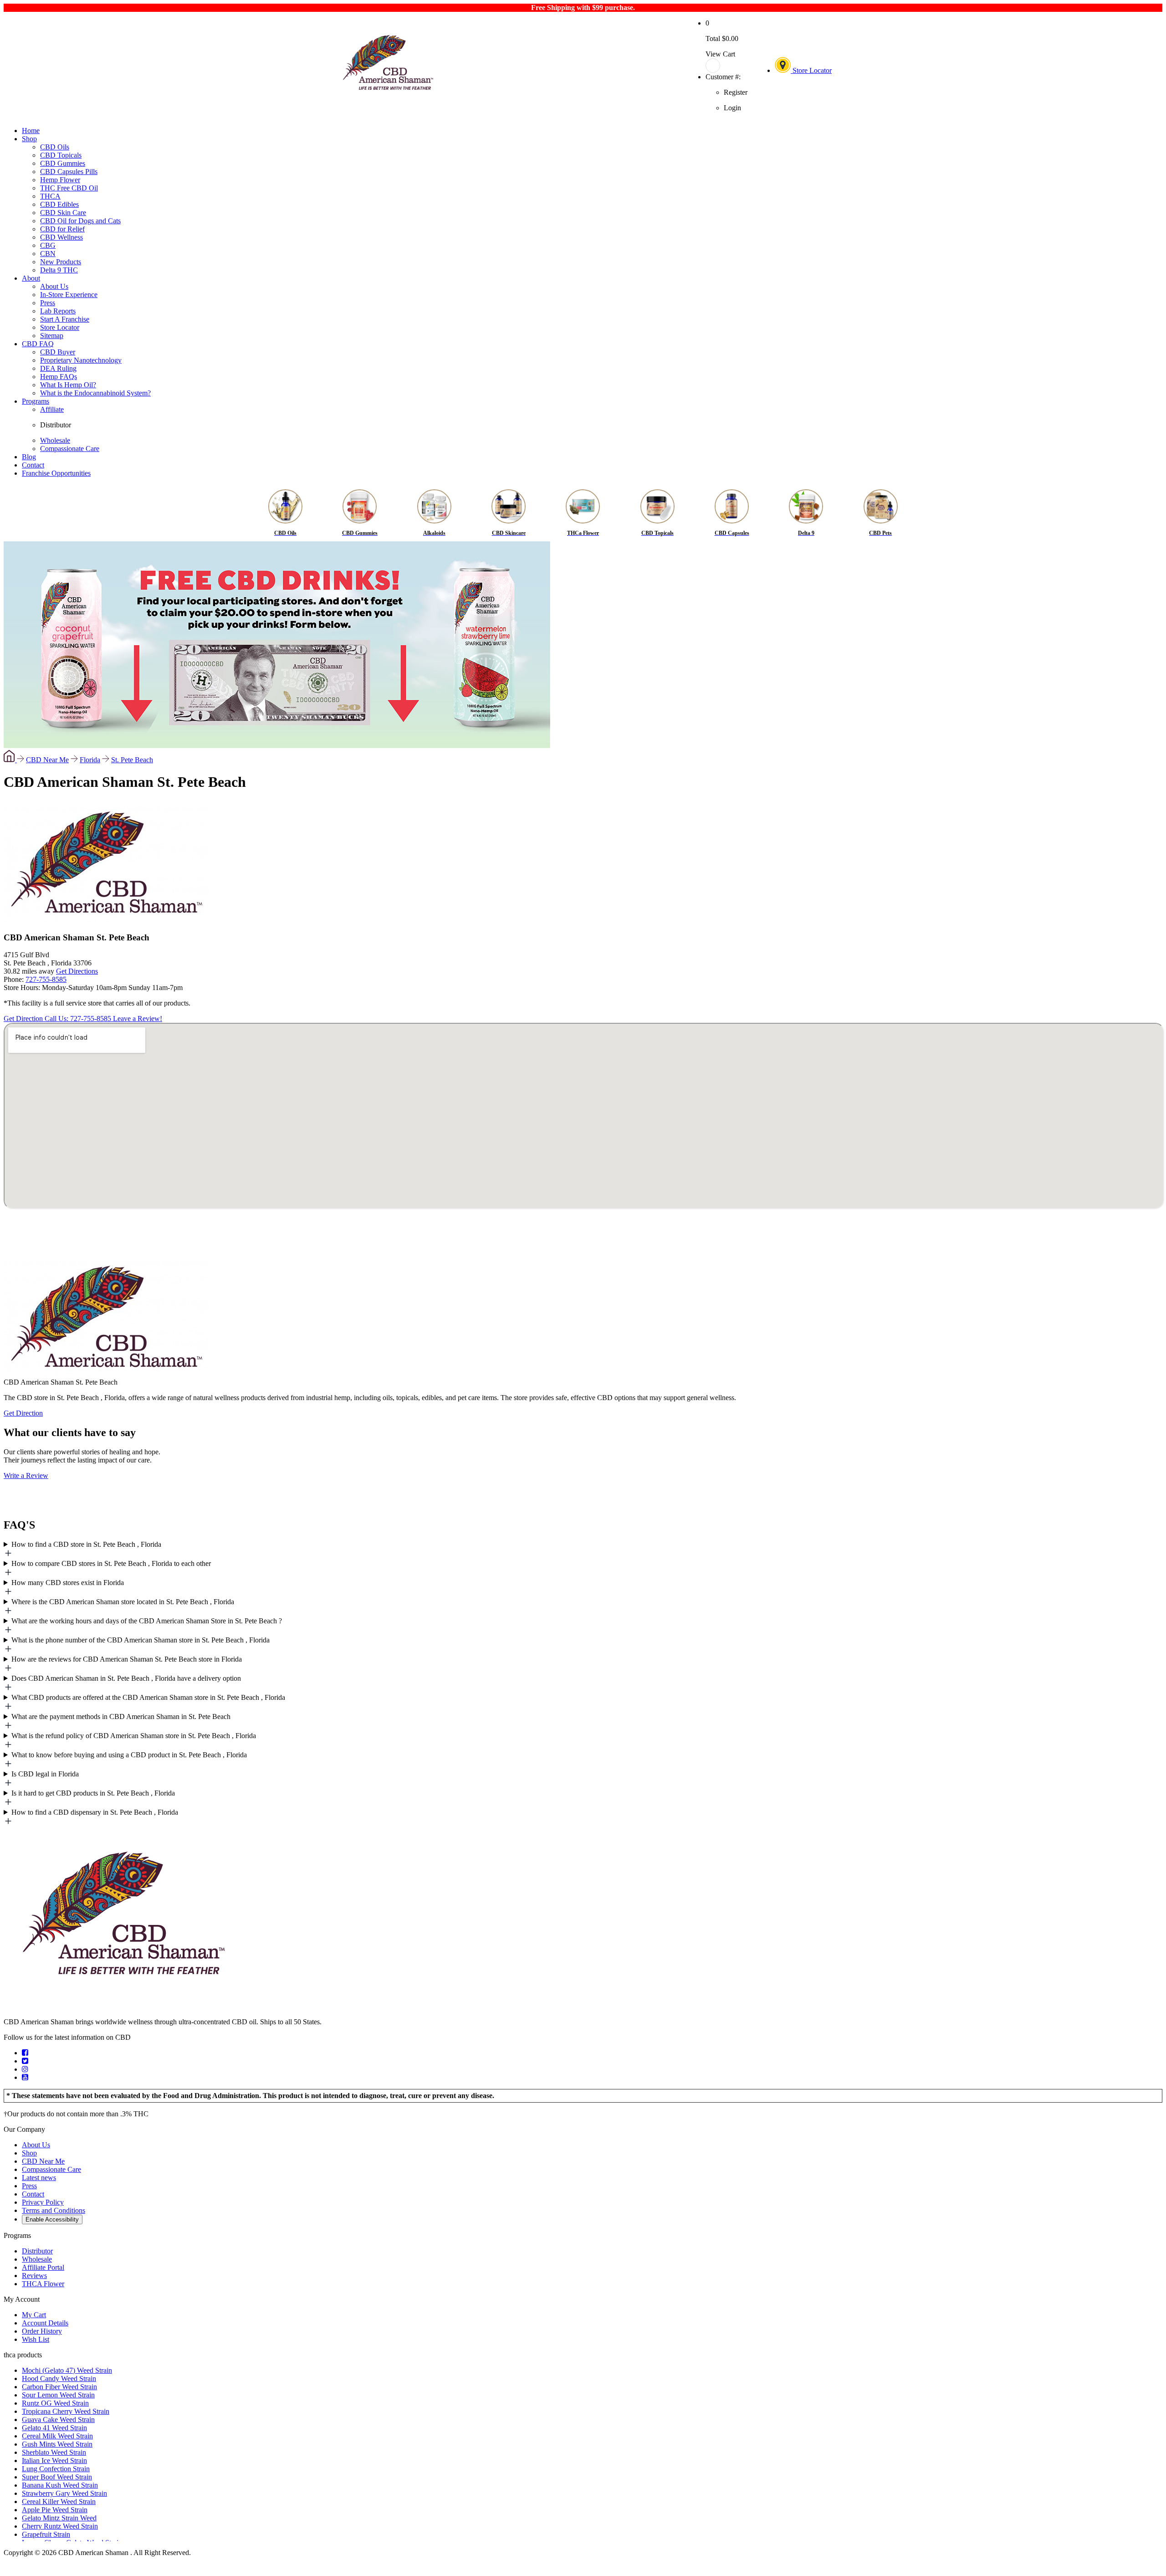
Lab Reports (58, 311)
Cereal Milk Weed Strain (57, 2436)
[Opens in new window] (25, 2053)
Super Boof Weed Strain (57, 2477)
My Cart (34, 2315)
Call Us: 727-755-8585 (79, 1019)
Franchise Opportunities (56, 473)
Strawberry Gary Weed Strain (64, 2493)
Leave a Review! (138, 1019)
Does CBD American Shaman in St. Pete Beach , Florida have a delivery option (126, 1678)
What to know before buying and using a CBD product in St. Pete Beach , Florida (129, 1755)
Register (736, 92)
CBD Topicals (61, 155)
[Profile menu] (726, 66)
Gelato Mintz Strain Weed (59, 2518)
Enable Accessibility (52, 2219)
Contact (33, 465)
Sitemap (52, 336)
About (31, 278)
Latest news (39, 2178)
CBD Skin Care (63, 213)
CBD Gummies (63, 163)
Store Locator (811, 70)
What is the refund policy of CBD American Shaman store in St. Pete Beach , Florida (134, 1736)
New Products (61, 262)
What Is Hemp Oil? (68, 385)
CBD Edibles (59, 204)
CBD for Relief (62, 229)
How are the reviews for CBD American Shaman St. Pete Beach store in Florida (127, 1659)
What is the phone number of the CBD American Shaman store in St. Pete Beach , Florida (141, 1640)
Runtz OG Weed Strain (55, 2403)
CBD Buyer (58, 352)
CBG (48, 245)
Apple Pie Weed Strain (55, 2510)
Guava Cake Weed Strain (58, 2419)
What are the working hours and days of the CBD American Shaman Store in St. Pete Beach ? (147, 1621)
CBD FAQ (38, 344)
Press (48, 303)
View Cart (720, 54)
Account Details (45, 2323)
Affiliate (52, 409)
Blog (29, 457)
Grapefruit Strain (46, 2534)
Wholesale (55, 440)
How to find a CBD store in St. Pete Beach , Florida (86, 1544)
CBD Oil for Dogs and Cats (80, 221)
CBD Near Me (47, 760)
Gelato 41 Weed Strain (54, 2428)
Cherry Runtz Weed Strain (60, 2526)
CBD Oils (55, 147)
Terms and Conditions (54, 2210)
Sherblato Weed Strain (54, 2452)
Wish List (36, 2339)
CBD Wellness (61, 237)
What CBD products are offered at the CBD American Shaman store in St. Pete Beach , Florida (148, 1697)
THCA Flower (43, 2284)
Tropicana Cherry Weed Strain (66, 2411)
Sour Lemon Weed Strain (58, 2395)
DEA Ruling (58, 368)
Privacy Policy (43, 2202)
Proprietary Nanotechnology (81, 360)
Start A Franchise (65, 319)
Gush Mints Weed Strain (57, 2444)
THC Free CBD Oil (69, 188)
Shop (29, 139)
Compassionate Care (70, 449)
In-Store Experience (69, 295)
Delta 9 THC (59, 270)
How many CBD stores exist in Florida (68, 1583)
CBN (48, 254)
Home (31, 131)
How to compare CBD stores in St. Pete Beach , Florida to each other (111, 1563)
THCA (50, 196)
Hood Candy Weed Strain (59, 2378)
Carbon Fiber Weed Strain (59, 2387)
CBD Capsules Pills (69, 172)
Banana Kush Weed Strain (60, 2485)
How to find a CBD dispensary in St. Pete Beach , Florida (95, 1812)
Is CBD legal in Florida (45, 1774)
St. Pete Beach (132, 760)
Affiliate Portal (43, 2267)
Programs (36, 401)
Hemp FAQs (59, 377)
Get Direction (24, 1019)
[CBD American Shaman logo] (123, 2006)
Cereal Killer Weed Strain (59, 2502)
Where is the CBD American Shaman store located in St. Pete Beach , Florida (123, 1602)
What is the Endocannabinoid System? (95, 393)
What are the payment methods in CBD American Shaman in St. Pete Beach (121, 1716)
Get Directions (77, 971)
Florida (90, 760)
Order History (42, 2331)
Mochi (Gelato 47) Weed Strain (67, 2370)
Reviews (34, 2276)
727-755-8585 (46, 979)
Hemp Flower (60, 180)
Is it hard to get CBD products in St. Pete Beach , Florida (93, 1793)
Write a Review (26, 1475)
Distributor (56, 425)
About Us (54, 286)
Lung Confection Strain (56, 2469)
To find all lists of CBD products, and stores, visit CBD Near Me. (571, 1550)
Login (732, 108)
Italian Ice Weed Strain (54, 2461)
